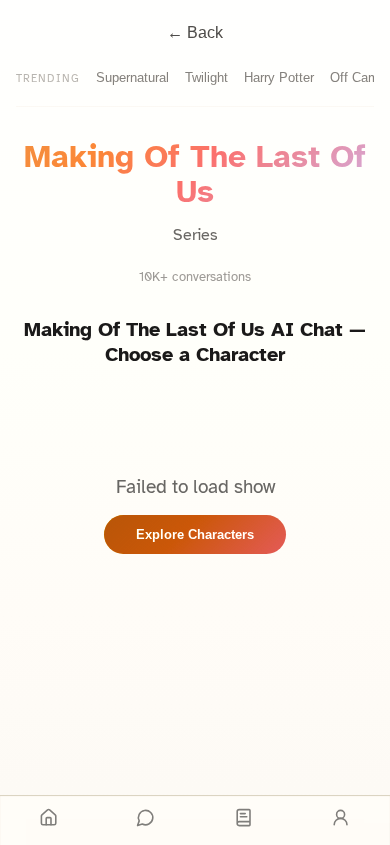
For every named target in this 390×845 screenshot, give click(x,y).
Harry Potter (279, 77)
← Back (195, 32)
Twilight (206, 77)
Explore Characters (195, 534)
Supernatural (132, 77)
